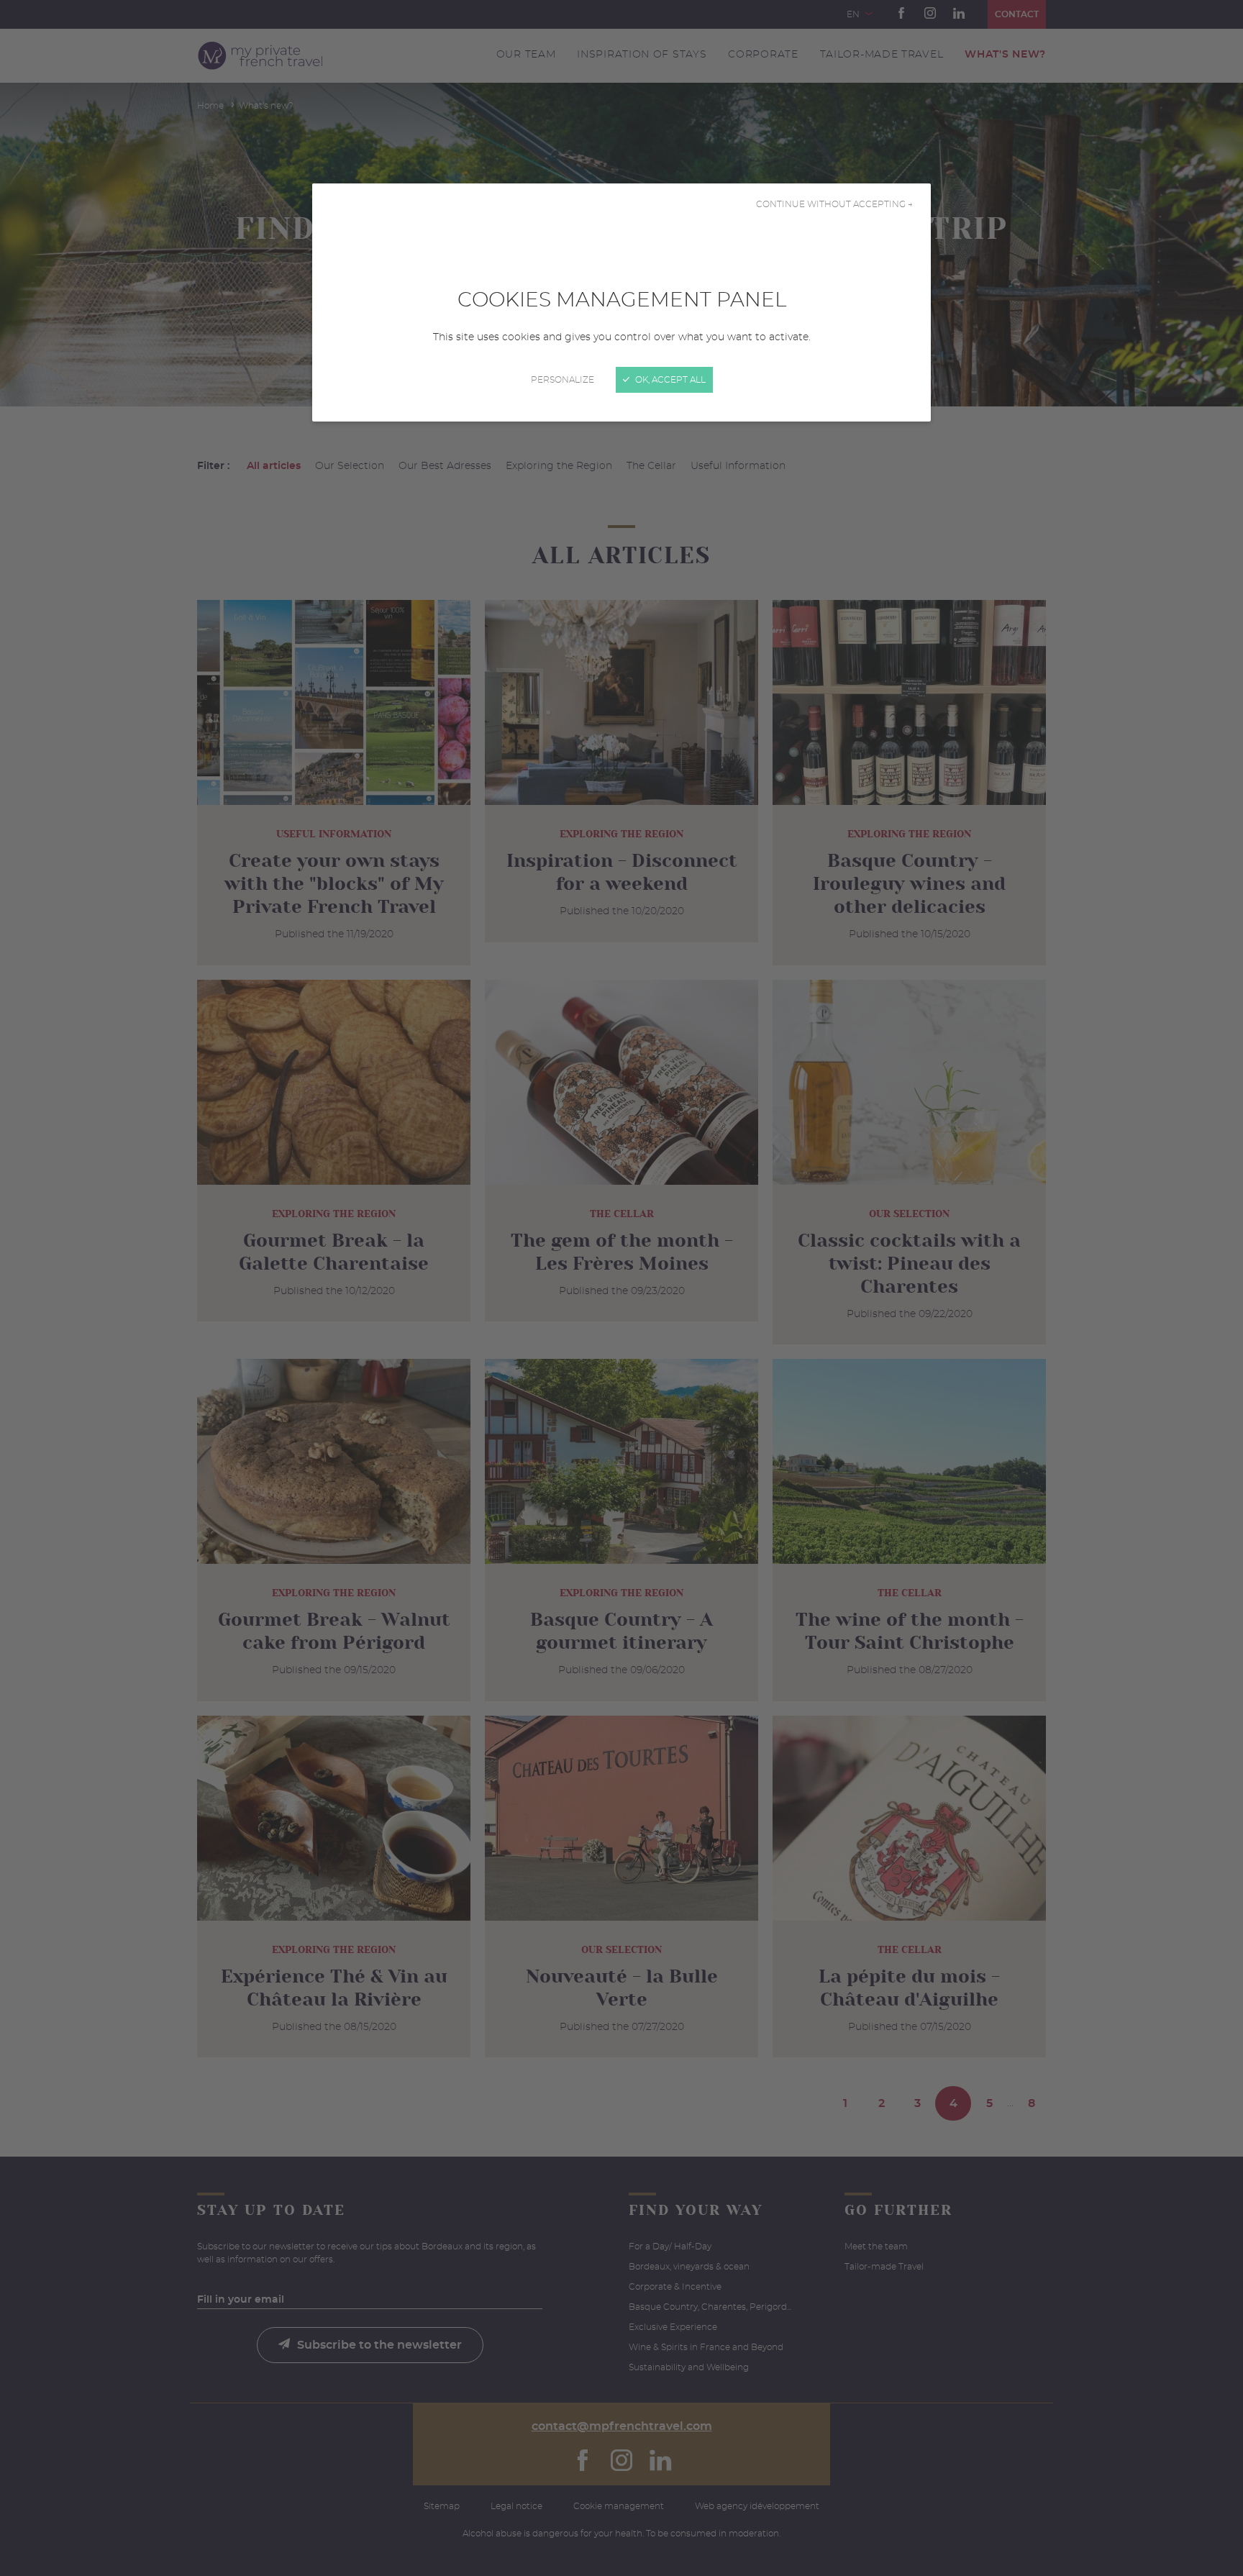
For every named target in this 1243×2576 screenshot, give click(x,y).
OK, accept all (669, 380)
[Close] (621, 1288)
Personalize (563, 380)
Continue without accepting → (834, 204)
